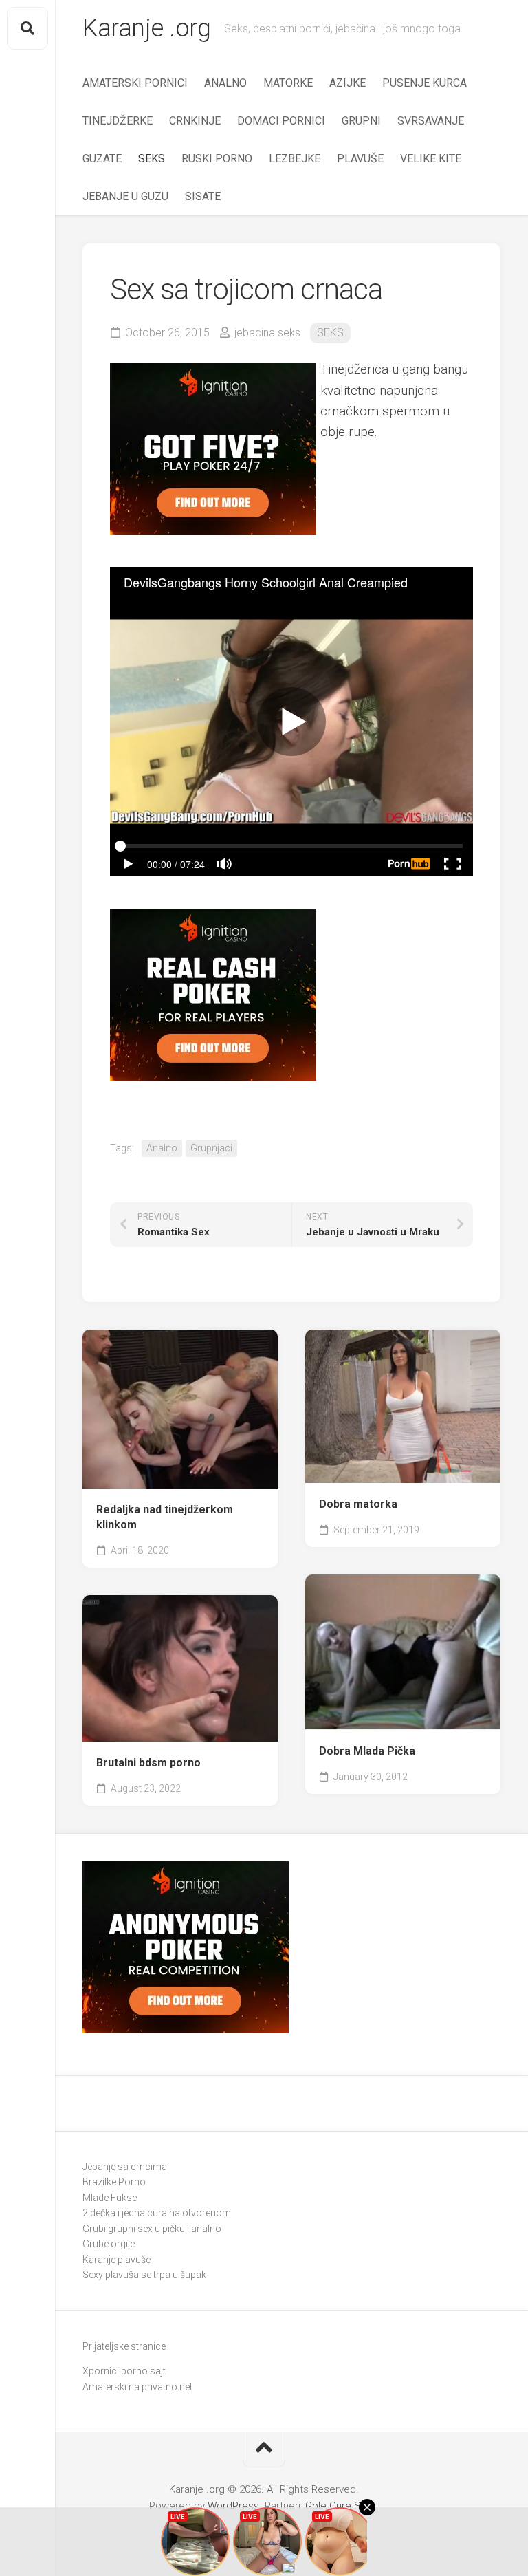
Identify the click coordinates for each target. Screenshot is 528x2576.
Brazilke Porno (114, 2182)
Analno (162, 1148)
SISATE (203, 196)
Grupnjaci (211, 1148)
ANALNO (225, 83)
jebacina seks (267, 333)
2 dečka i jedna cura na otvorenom (157, 2213)
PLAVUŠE (360, 159)
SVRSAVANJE (431, 121)
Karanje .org (146, 28)
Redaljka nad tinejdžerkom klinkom (165, 1517)
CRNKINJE (195, 121)
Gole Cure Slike (341, 2506)
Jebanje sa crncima (125, 2167)
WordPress (233, 2506)
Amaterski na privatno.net (137, 2387)
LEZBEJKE (295, 159)
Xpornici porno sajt (124, 2371)
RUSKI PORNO (217, 159)
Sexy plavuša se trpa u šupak (144, 2275)
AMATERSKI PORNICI (135, 83)
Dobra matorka (358, 1504)
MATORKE (288, 83)
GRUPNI (361, 121)
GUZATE (102, 159)
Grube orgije (109, 2244)
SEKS (152, 159)
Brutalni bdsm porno (148, 1763)
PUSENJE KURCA (425, 83)
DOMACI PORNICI (281, 121)
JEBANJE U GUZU (125, 196)
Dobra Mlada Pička (367, 1751)
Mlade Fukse (110, 2198)
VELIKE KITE (431, 159)
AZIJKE (348, 83)
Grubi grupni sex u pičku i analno (152, 2229)
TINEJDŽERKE (118, 121)
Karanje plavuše (117, 2260)
